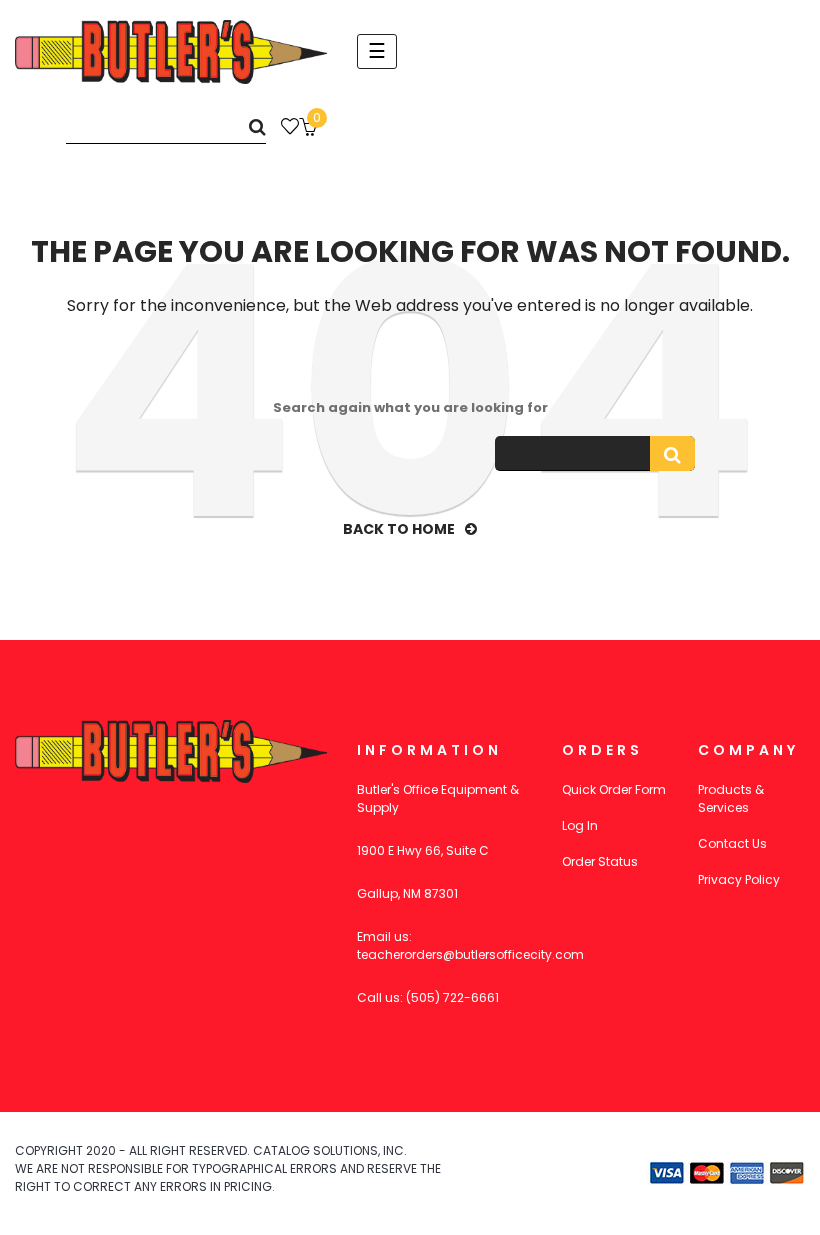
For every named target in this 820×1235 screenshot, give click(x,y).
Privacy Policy (739, 879)
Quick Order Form (614, 789)
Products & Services (731, 798)
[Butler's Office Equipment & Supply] (171, 52)
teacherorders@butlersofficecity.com (470, 954)
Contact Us (732, 843)
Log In (580, 825)
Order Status (600, 861)
